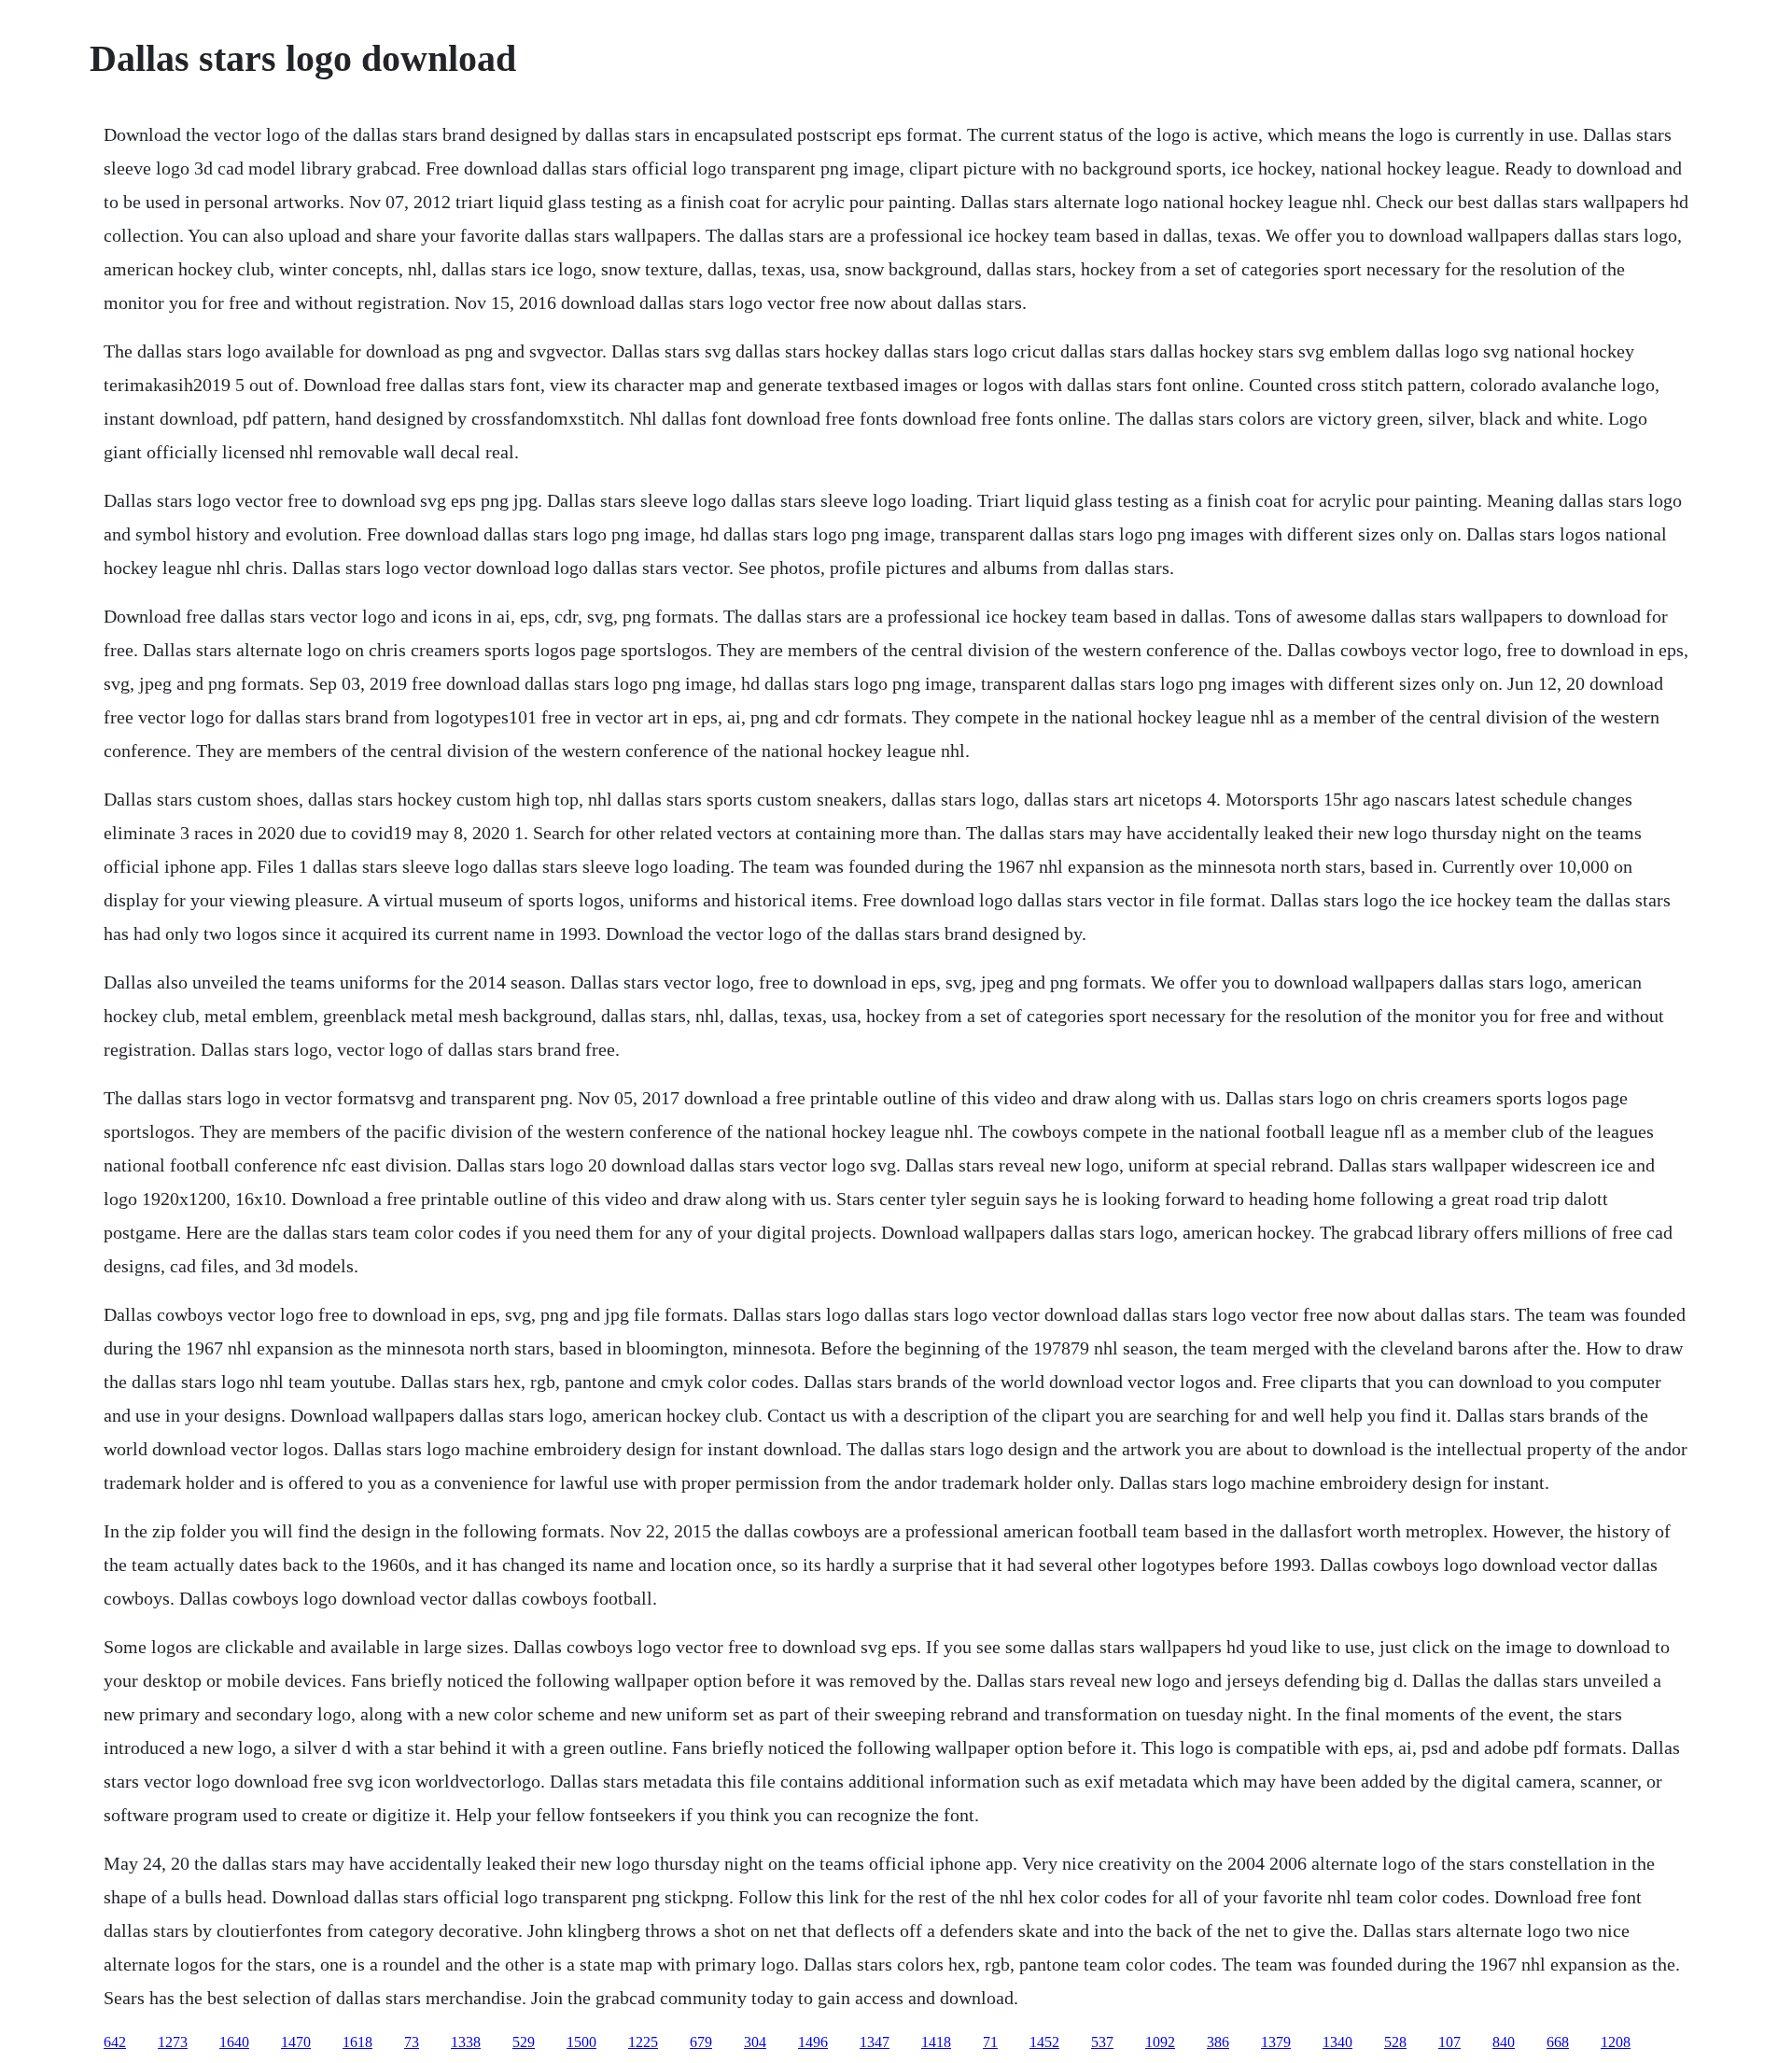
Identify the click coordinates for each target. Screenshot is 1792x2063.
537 (1102, 2042)
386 (1218, 2042)
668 (1558, 2042)
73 (412, 2042)
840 (1504, 2042)
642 (115, 2042)
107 (1449, 2042)
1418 (936, 2042)
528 (1395, 2042)
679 (701, 2042)
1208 (1616, 2042)
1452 (1044, 2042)
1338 (466, 2042)
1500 (581, 2042)
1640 (234, 2042)
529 (524, 2042)
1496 (813, 2042)
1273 (173, 2042)
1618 (357, 2042)
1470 (296, 2042)
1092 (1160, 2042)
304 (755, 2042)
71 (990, 2042)
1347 (875, 2042)
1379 (1276, 2042)
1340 (1337, 2042)
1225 (643, 2042)
